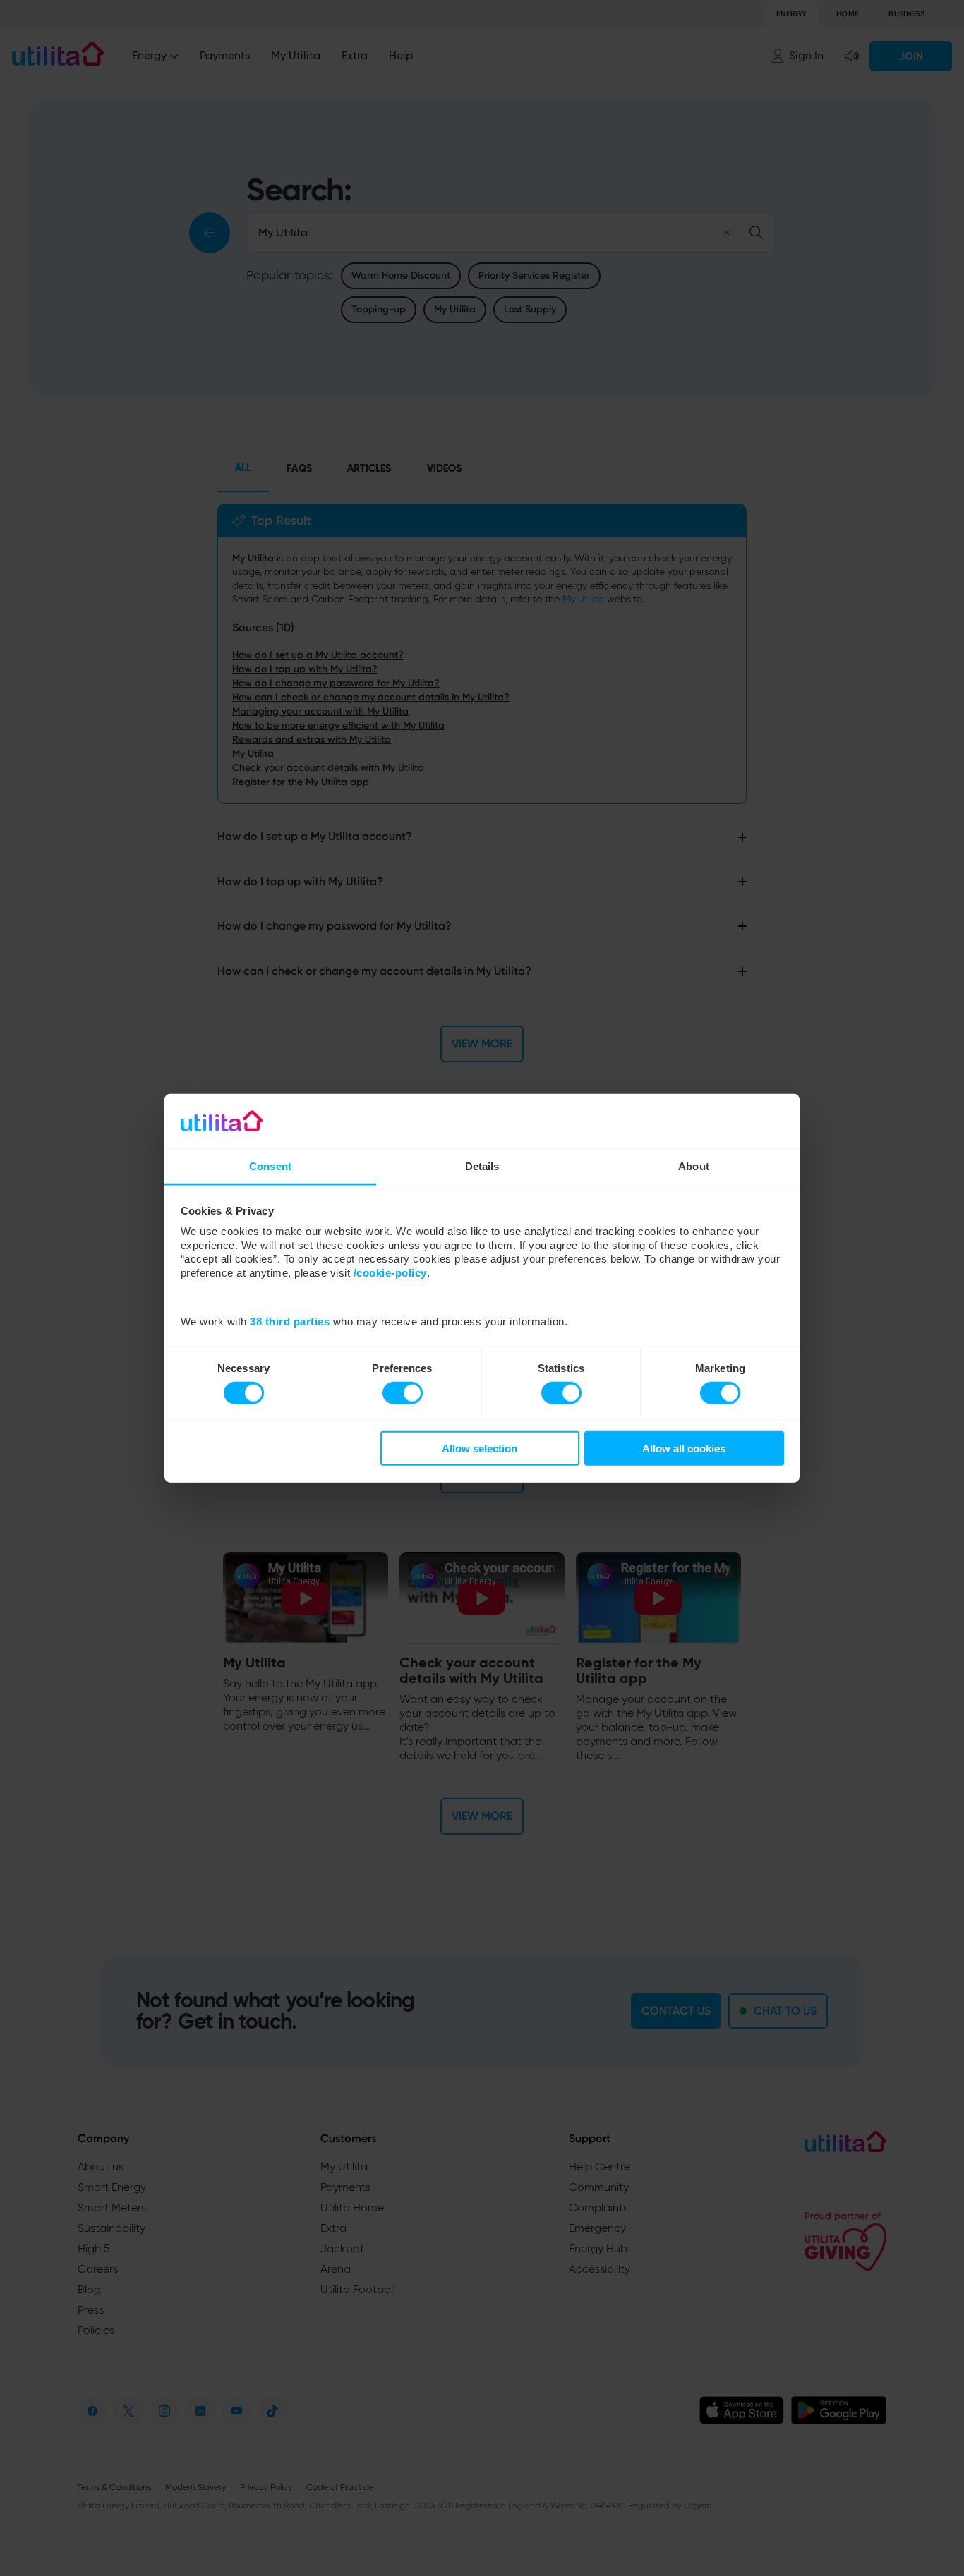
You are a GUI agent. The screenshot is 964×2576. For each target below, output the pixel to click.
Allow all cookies (684, 1448)
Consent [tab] (270, 1166)
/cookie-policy (390, 1273)
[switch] (403, 1392)
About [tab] (694, 1166)
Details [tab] (482, 1166)
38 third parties (290, 1322)
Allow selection (480, 1448)
